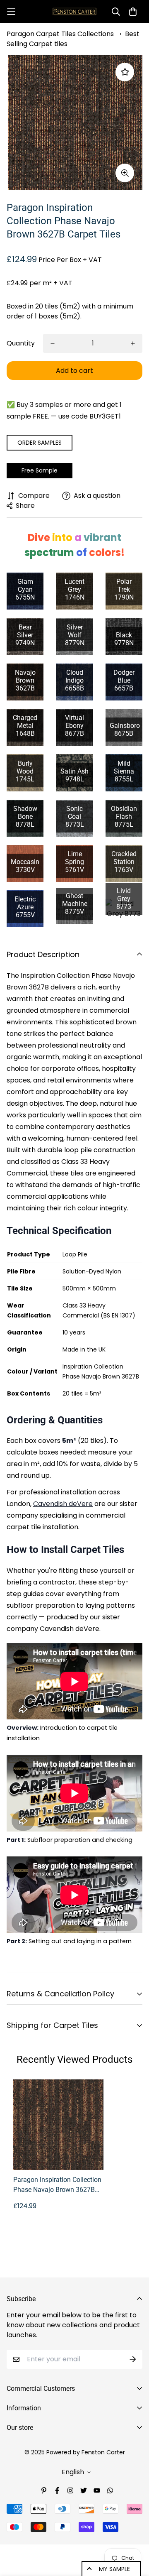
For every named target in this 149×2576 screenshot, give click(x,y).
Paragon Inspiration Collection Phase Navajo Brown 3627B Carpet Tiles (57, 2185)
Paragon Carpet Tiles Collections (60, 34)
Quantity (21, 343)
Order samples (40, 443)
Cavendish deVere (63, 1504)
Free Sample (40, 470)
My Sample (114, 2569)
